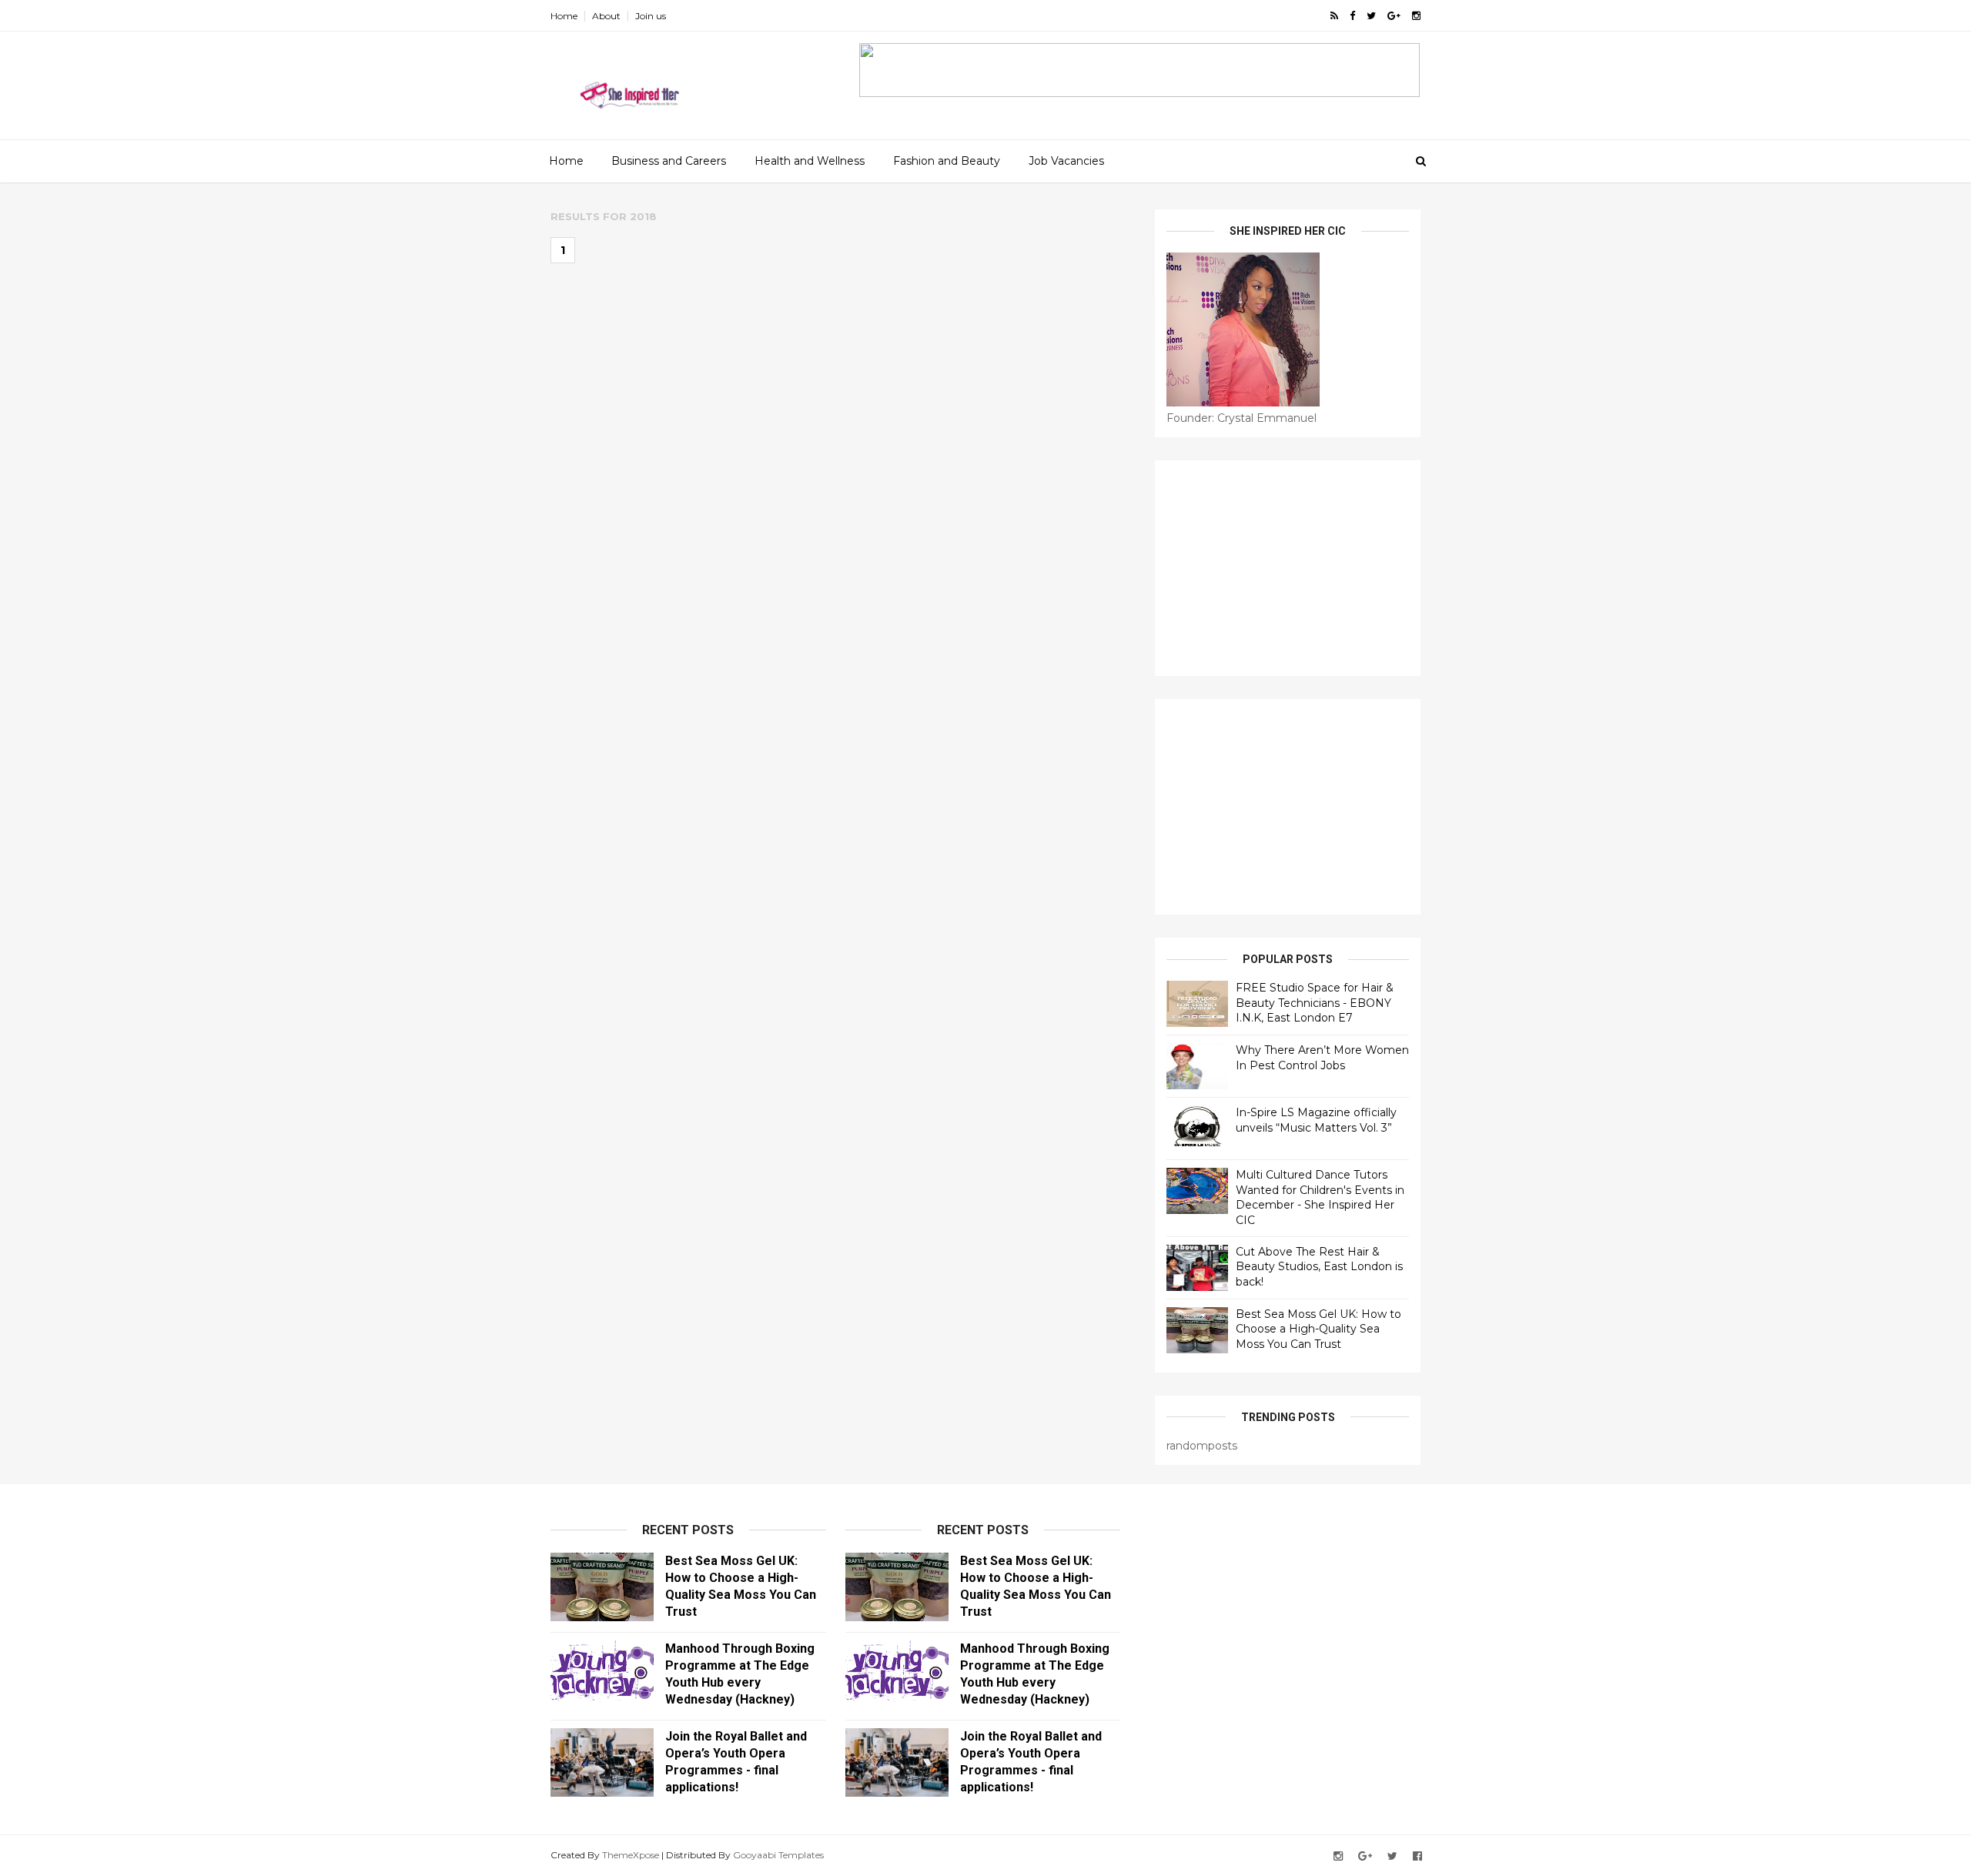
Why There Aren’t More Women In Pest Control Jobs (1322, 1058)
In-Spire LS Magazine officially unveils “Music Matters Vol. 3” (1316, 1120)
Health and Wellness (810, 161)
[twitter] (1371, 16)
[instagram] (1416, 16)
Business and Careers (669, 161)
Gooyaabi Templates (778, 1855)
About (606, 16)
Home (564, 16)
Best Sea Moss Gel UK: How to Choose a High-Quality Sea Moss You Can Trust (1318, 1329)
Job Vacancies (1066, 161)
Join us (651, 16)
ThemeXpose (631, 1855)
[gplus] (1394, 16)
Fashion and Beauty (947, 161)
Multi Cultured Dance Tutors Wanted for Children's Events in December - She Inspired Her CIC (1320, 1197)
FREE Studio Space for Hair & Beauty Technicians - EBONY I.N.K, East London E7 (1315, 1003)
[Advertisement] (1288, 568)
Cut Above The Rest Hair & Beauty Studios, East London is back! (1319, 1267)
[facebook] (1352, 16)
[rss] (1334, 16)
